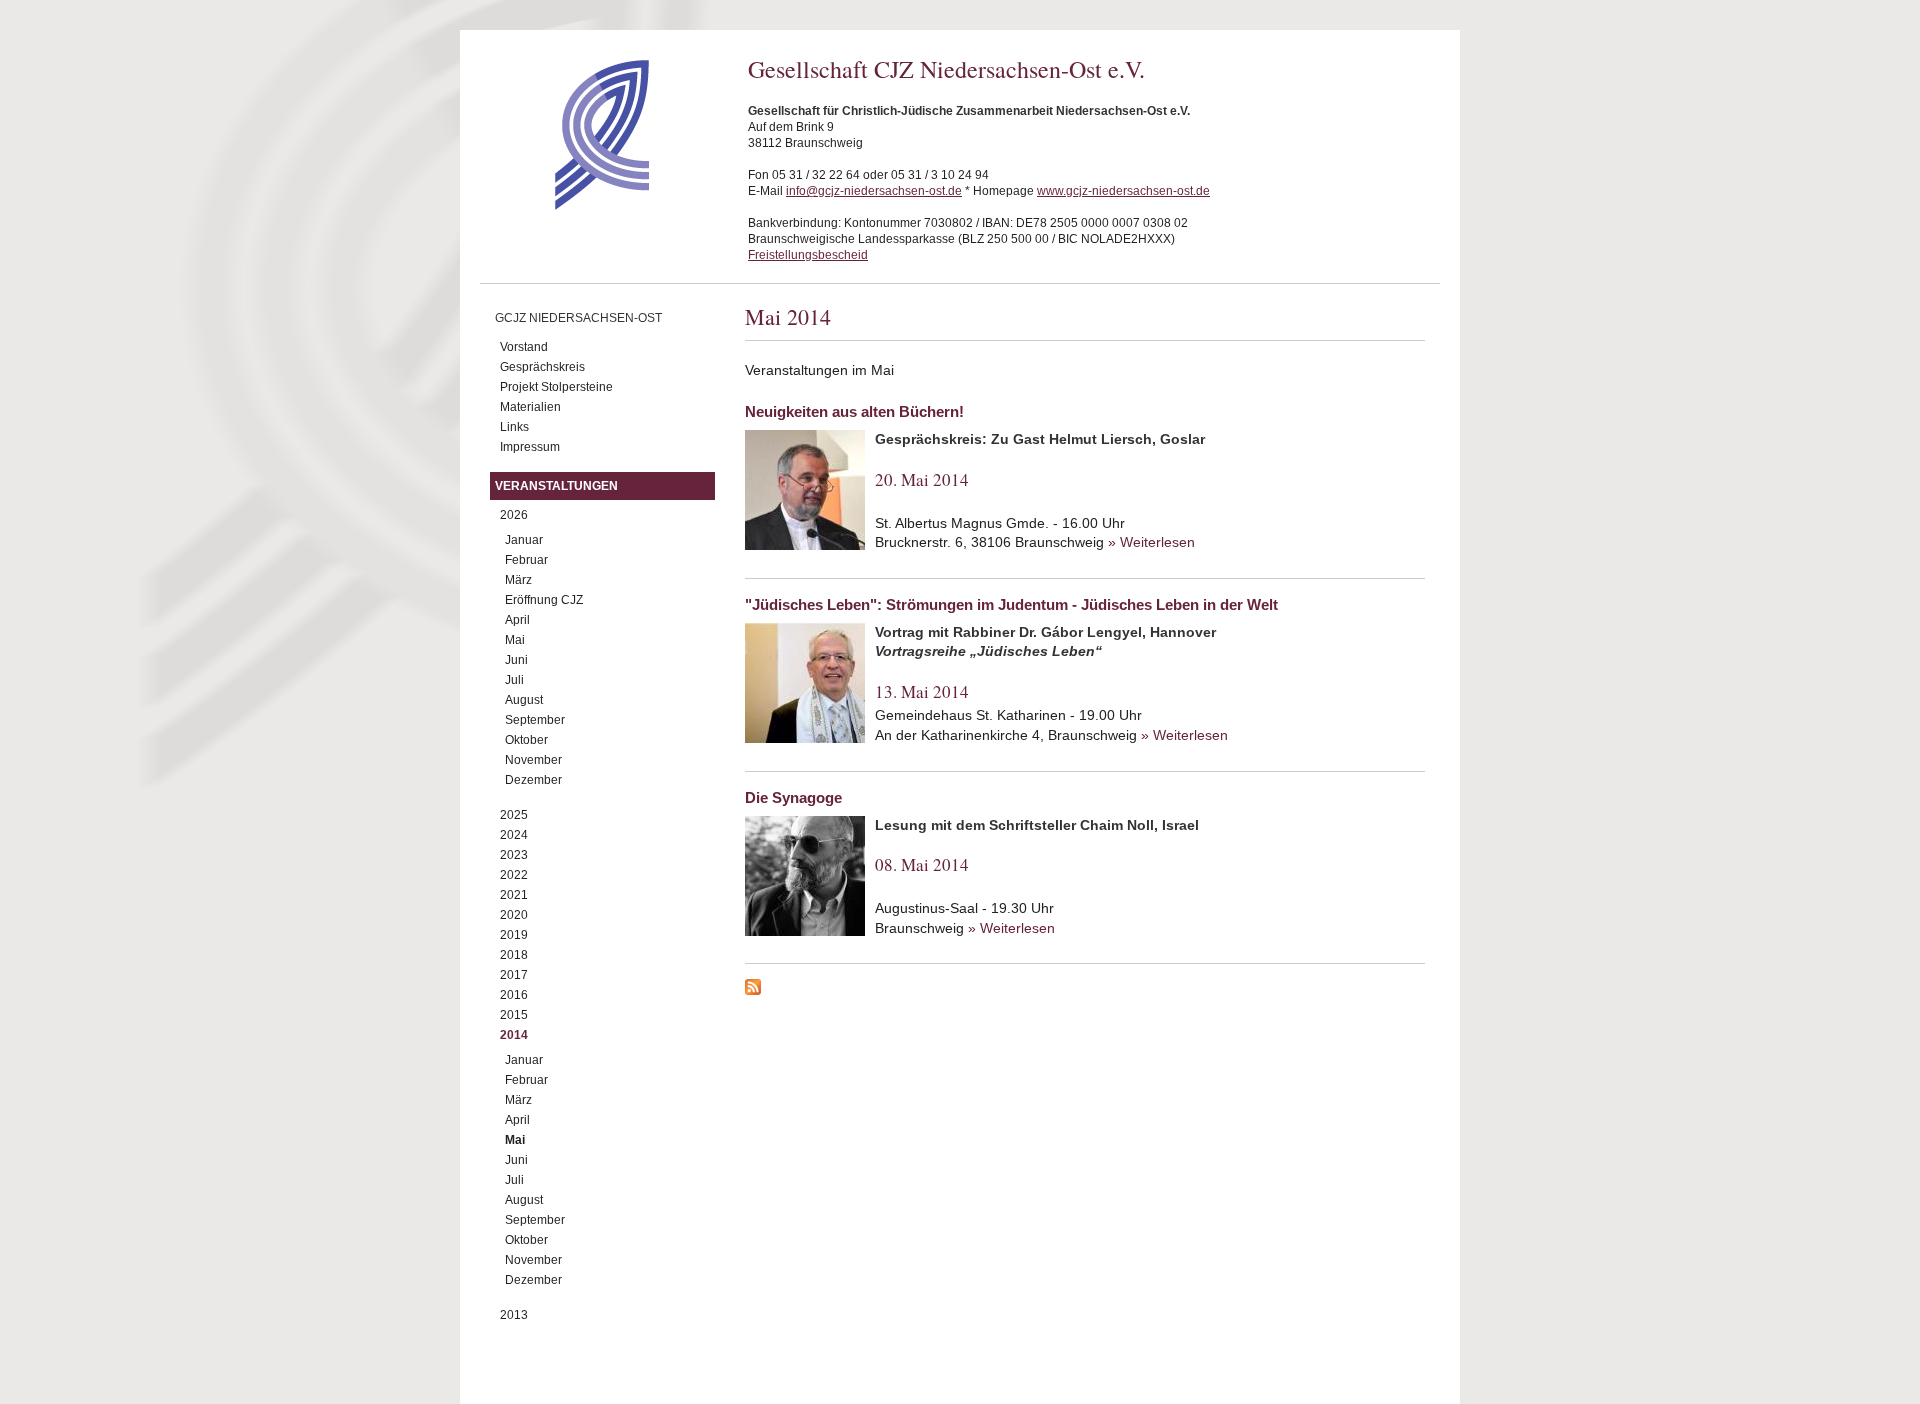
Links (514, 427)
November (533, 760)
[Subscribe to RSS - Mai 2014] (1085, 990)
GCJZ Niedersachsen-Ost (578, 318)
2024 (514, 835)
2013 (514, 1315)
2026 (514, 515)
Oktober (526, 740)
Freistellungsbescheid (808, 255)
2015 (514, 1015)
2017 (514, 975)
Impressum (530, 447)
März (518, 580)
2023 (514, 855)
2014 (514, 1035)
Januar (524, 540)
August (524, 700)
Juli (514, 680)
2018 (514, 955)
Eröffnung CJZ (544, 600)
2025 (514, 815)
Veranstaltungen (556, 486)
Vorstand (524, 347)
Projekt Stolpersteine (556, 387)
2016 (514, 995)
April (517, 620)
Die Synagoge (793, 797)
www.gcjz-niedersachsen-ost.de (1123, 191)
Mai (515, 640)
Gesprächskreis (542, 367)
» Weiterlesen (1151, 542)
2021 (514, 895)
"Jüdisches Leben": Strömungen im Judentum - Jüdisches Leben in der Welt (1011, 604)
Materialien (530, 407)
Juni (516, 660)
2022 (514, 875)
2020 (514, 915)
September (535, 720)
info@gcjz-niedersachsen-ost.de (874, 191)
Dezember (533, 780)
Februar (526, 560)
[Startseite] (566, 205)
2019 (514, 935)
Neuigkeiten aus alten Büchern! (854, 411)
